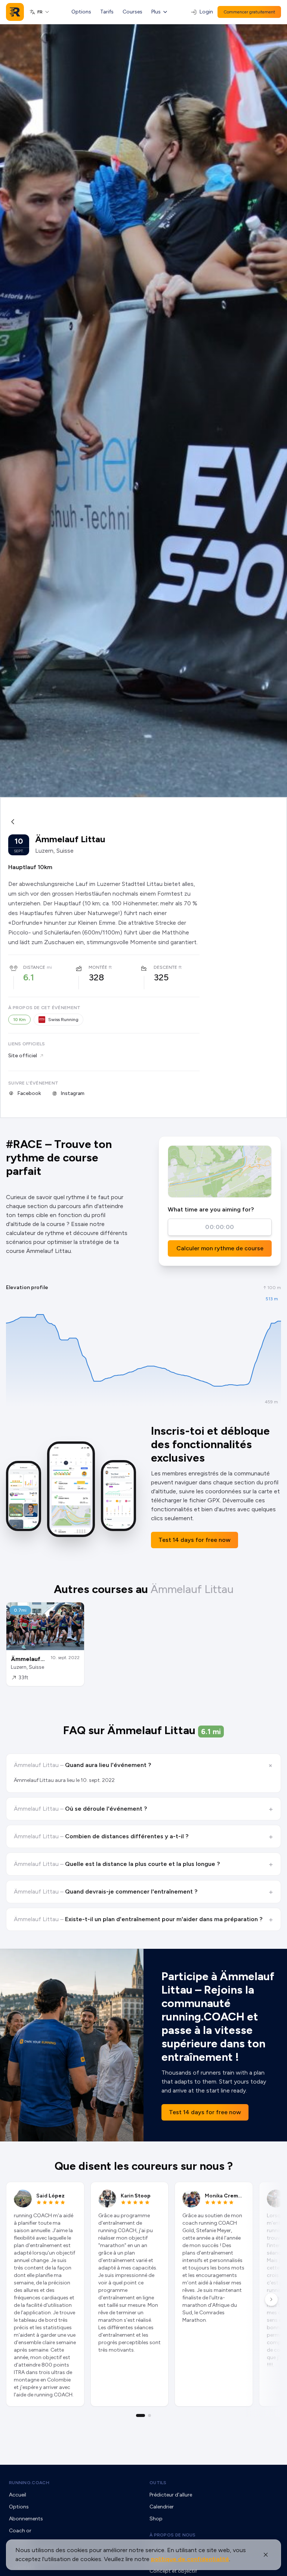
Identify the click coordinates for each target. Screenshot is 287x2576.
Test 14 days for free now (195, 1540)
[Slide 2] (149, 2415)
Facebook (29, 1093)
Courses (132, 12)
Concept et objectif (173, 2571)
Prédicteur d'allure (171, 2495)
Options (81, 12)
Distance (34, 967)
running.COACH (29, 2483)
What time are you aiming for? (211, 1209)
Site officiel (23, 1056)
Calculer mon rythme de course (220, 1248)
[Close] (266, 2555)
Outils (158, 2483)
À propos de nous (173, 2535)
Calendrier (162, 2507)
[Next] (271, 2299)
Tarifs (107, 12)
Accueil (18, 2495)
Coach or (20, 2531)
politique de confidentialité (190, 2559)
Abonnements (26, 2519)
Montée (98, 967)
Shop (156, 2519)
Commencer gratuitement (249, 12)
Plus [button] (156, 12)
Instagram (72, 1093)
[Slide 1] (141, 2415)
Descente (165, 967)
